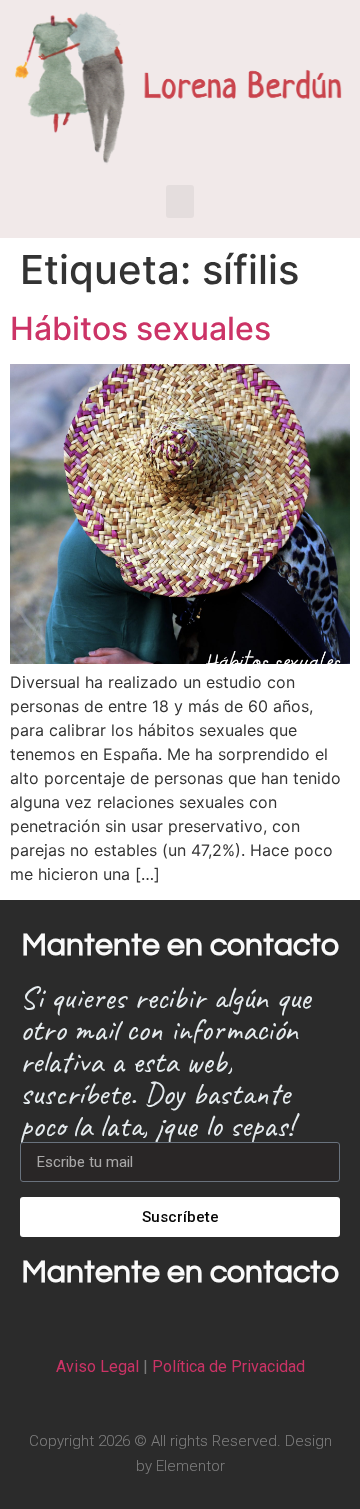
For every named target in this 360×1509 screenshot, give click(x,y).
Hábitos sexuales (140, 328)
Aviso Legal (97, 1366)
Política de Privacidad (228, 1366)
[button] (180, 201)
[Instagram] (180, 1322)
